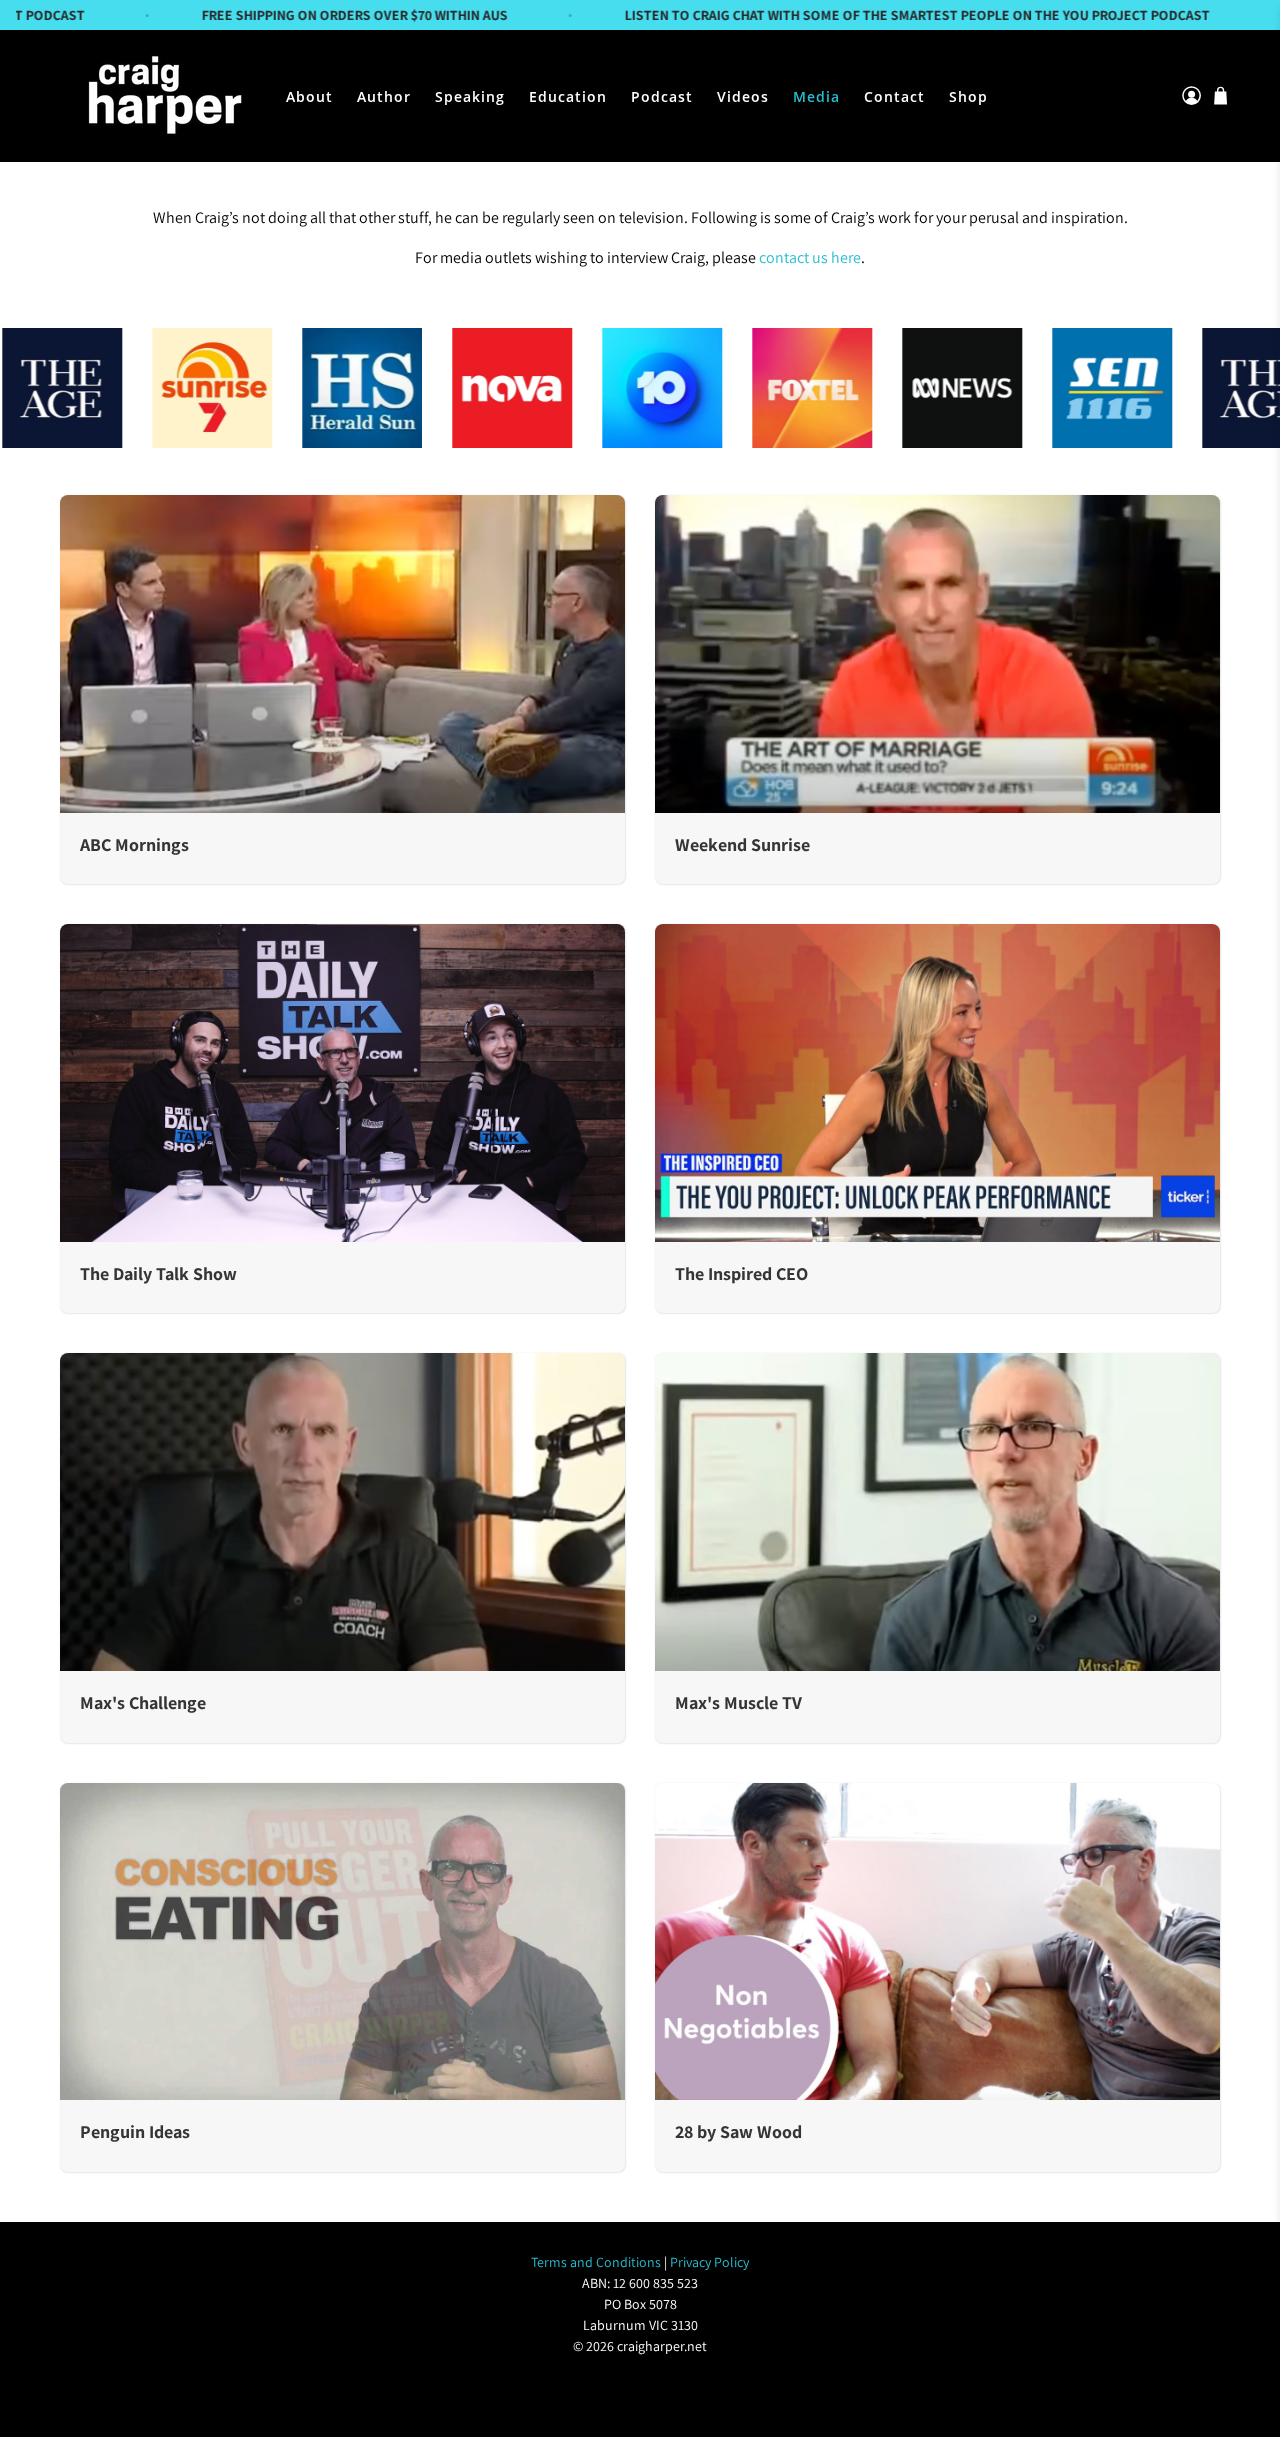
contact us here (810, 257)
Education (568, 96)
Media (816, 96)
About (309, 96)
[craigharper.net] (162, 96)
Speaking (470, 96)
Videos (743, 96)
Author (384, 96)
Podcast (662, 96)
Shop (968, 96)
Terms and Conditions (596, 2262)
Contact (894, 96)
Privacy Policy (709, 2262)
